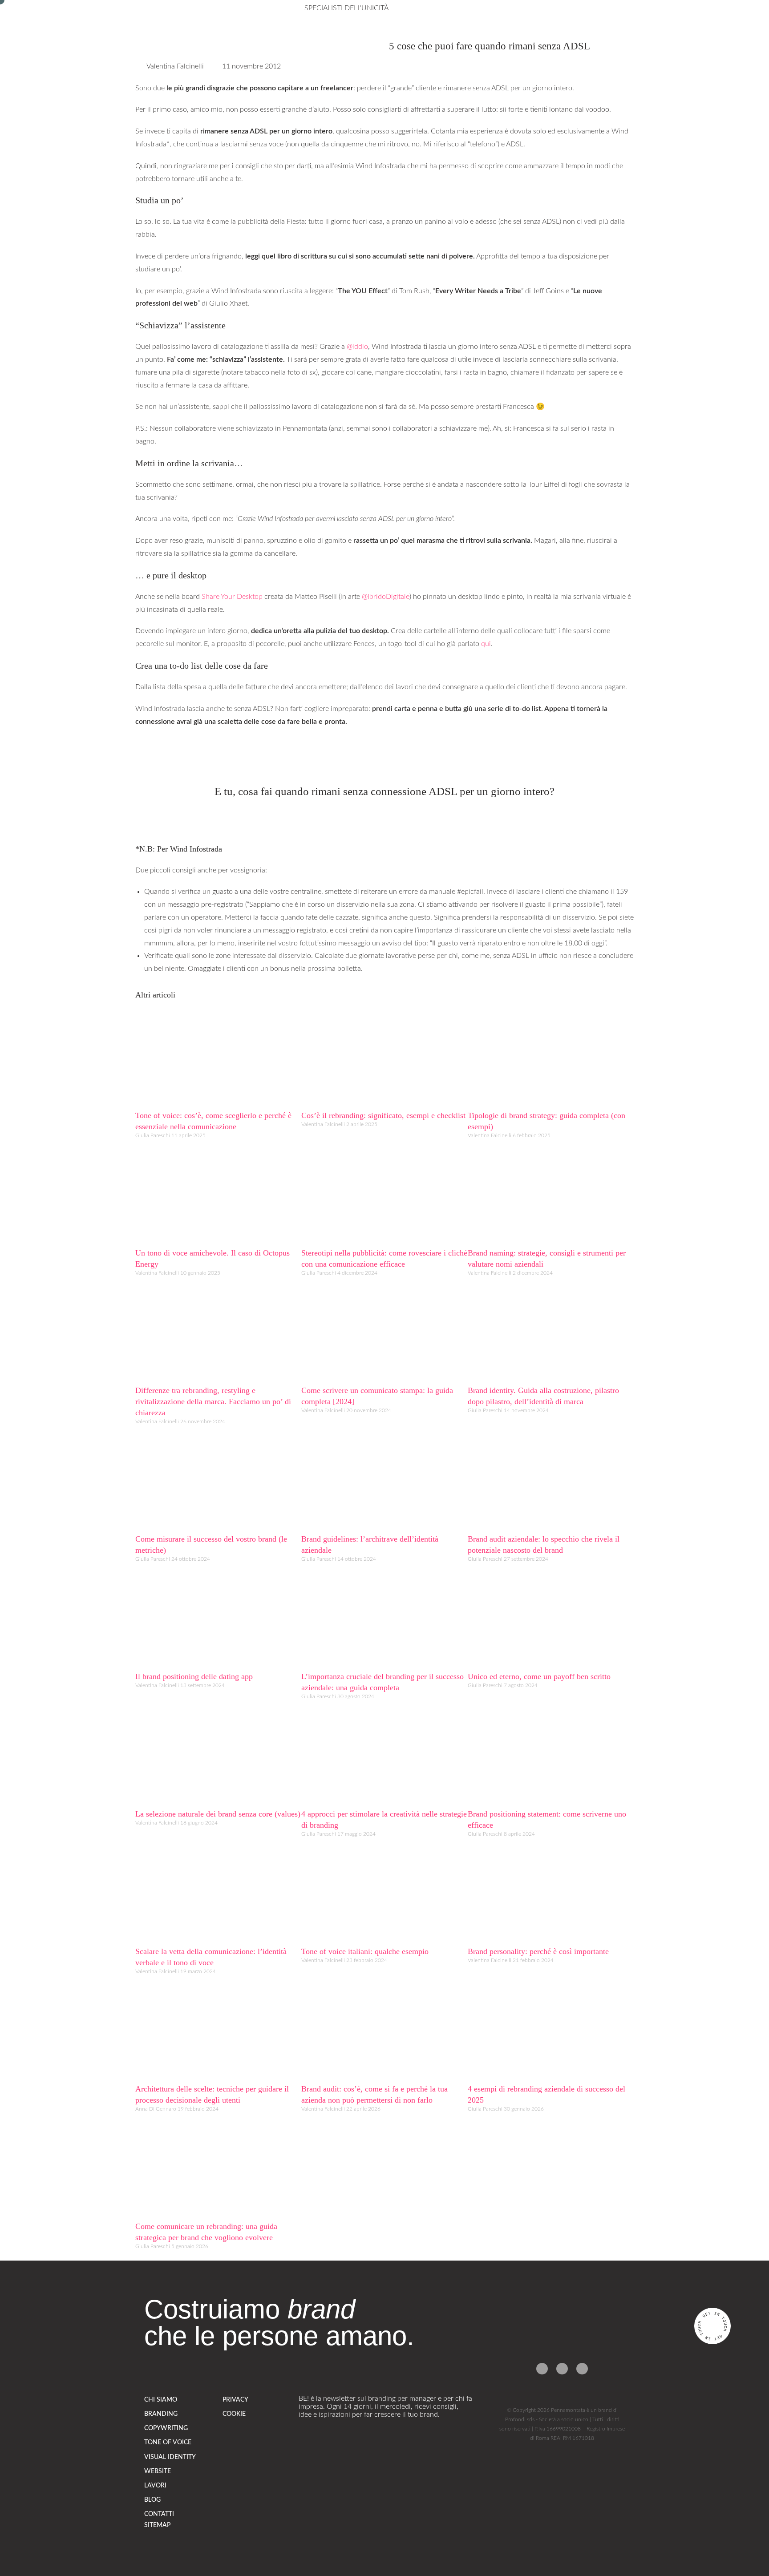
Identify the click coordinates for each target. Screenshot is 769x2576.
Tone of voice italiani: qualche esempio (365, 1951)
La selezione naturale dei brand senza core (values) (218, 1814)
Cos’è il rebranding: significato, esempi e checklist (383, 1115)
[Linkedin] (582, 2369)
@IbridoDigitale (386, 597)
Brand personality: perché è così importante (538, 1951)
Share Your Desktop (232, 597)
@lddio (357, 347)
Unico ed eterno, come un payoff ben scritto (539, 1676)
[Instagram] (562, 2369)
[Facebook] (542, 2369)
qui (486, 644)
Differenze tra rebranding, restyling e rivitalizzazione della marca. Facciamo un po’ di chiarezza (213, 1401)
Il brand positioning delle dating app (194, 1676)
